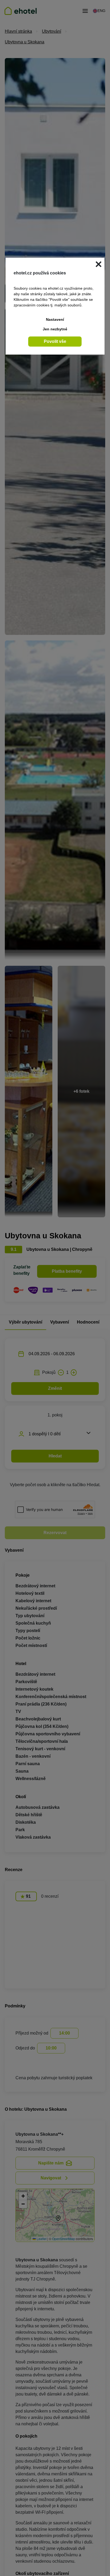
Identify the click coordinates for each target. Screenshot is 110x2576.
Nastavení (55, 319)
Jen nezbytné (55, 329)
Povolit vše (55, 341)
